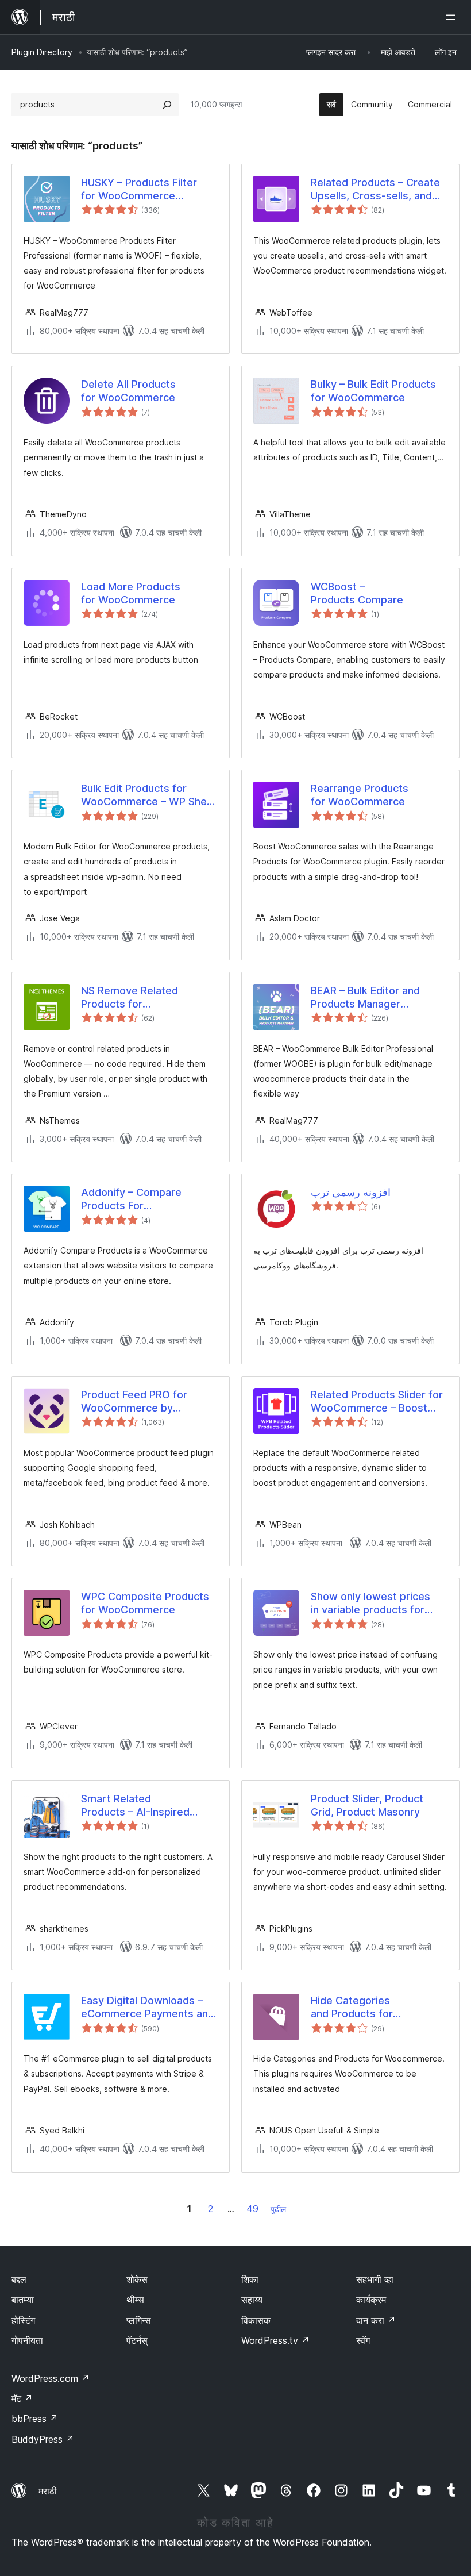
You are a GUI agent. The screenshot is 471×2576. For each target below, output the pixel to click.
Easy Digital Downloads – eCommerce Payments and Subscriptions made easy (148, 2008)
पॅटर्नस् (137, 2340)
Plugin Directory (42, 52)
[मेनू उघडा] (453, 17)
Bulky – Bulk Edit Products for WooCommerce (373, 391)
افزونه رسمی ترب (351, 1192)
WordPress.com (51, 2378)
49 (252, 2209)
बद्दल (19, 2279)
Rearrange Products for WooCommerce (360, 795)
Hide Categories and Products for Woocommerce (352, 2008)
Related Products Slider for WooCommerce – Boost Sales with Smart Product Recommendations (377, 1402)
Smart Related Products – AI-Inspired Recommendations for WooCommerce (135, 1806)
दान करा (376, 2320)
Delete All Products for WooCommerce (128, 391)
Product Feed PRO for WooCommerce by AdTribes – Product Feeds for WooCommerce (144, 1402)
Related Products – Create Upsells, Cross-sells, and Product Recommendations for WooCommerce (377, 190)
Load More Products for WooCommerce (131, 593)
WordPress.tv (275, 2340)
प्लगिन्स (139, 2320)
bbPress (35, 2419)
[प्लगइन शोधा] (167, 105)
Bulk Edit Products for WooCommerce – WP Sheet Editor (149, 795)
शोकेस (137, 2279)
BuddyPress (43, 2439)
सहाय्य (252, 2300)
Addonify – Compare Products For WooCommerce (131, 1199)
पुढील (278, 2209)
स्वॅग (363, 2340)
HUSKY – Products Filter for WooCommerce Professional (139, 190)
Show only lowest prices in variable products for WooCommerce (370, 1604)
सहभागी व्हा (375, 2279)
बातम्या (23, 2300)
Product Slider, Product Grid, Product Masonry (367, 1805)
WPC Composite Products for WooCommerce (145, 1603)
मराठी (48, 2491)
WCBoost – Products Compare (357, 593)
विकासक (256, 2320)
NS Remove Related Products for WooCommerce (130, 998)
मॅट (22, 2398)
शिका (250, 2279)
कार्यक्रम (371, 2300)
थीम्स (135, 2300)
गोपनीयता (27, 2340)
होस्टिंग (23, 2320)
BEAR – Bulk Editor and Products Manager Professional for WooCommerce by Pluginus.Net (365, 998)
